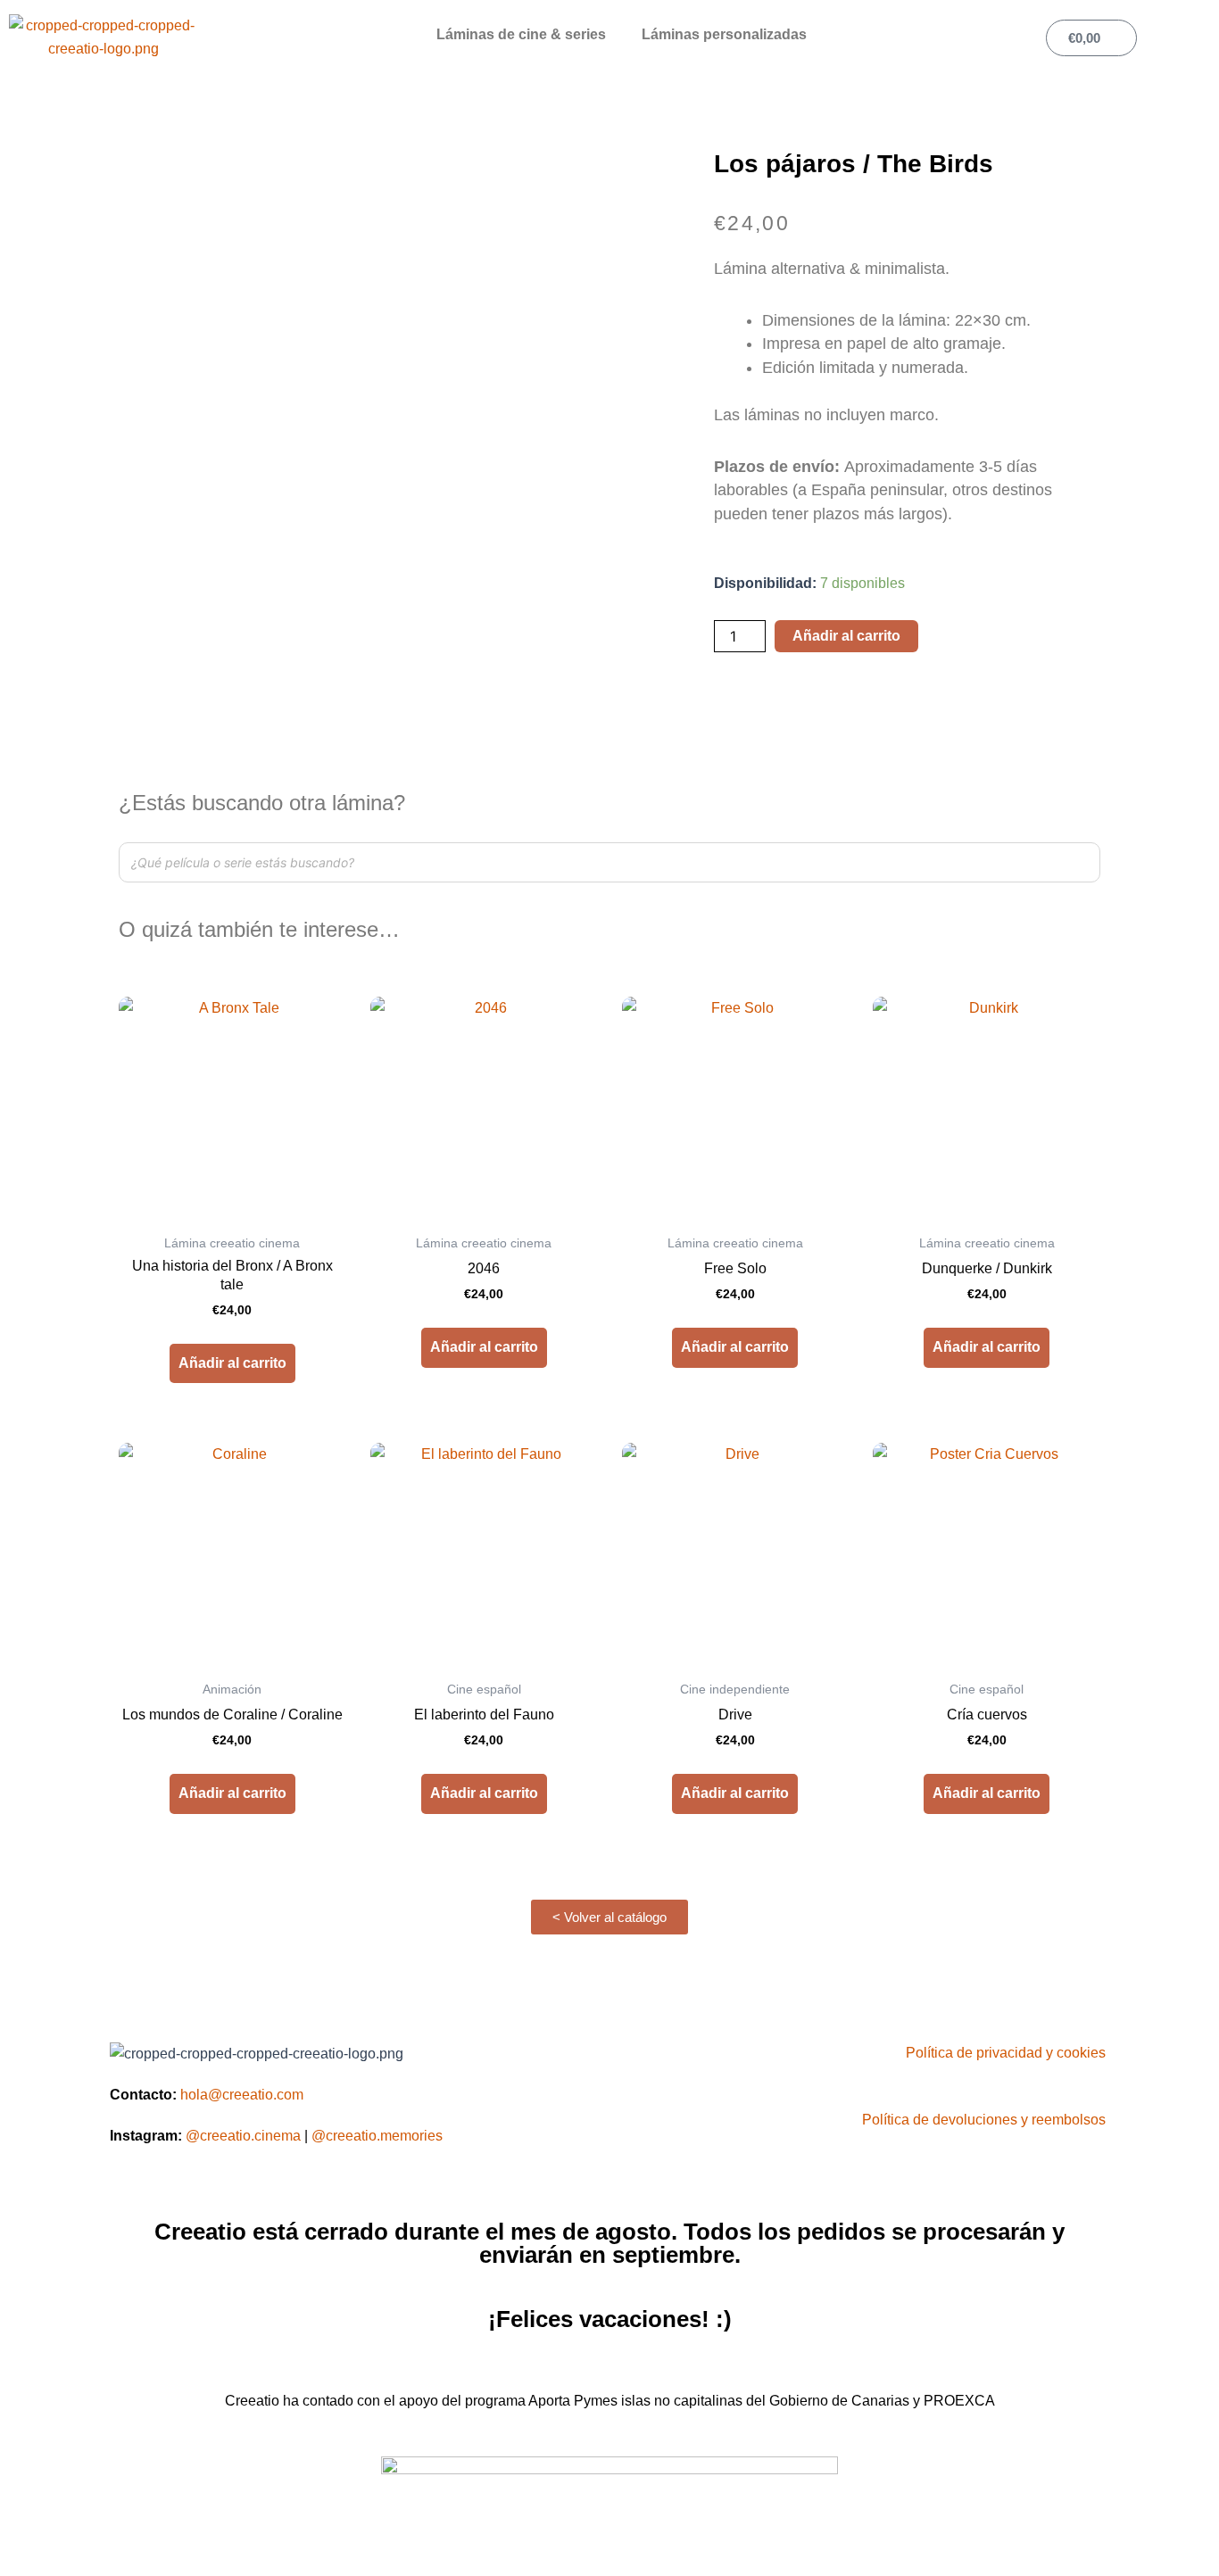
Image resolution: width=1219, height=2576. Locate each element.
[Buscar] (1082, 862)
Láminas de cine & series (521, 34)
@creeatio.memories (377, 2136)
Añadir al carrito (846, 636)
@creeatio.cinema (243, 2136)
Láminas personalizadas (724, 34)
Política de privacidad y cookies (1006, 2053)
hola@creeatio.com (242, 2095)
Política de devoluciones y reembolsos (984, 2120)
